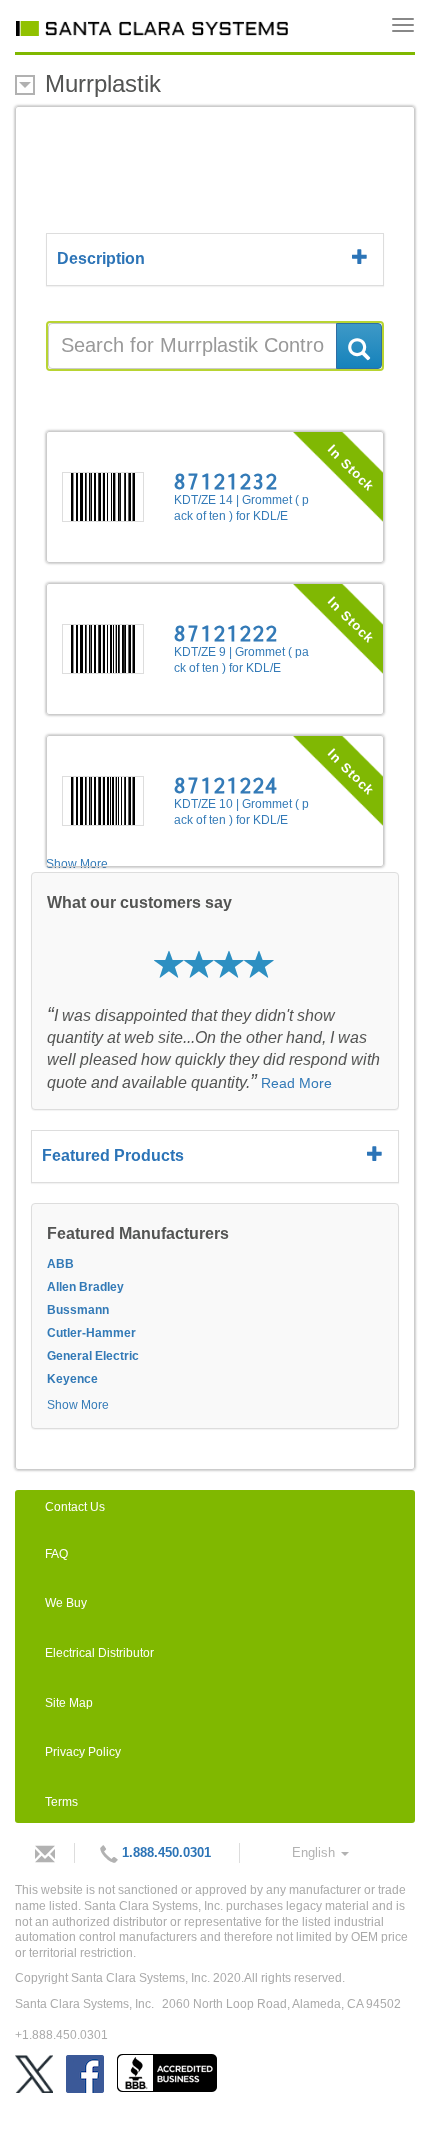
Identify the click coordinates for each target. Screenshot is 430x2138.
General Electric (93, 1356)
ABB (60, 1264)
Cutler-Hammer (91, 1333)
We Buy (66, 1603)
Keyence (72, 1379)
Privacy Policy (83, 1752)
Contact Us (75, 1507)
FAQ (56, 1554)
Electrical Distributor (99, 1653)
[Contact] (40, 1853)
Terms (61, 1802)
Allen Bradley (85, 1287)
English (315, 1852)
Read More (296, 1083)
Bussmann (78, 1310)
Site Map (69, 1703)
